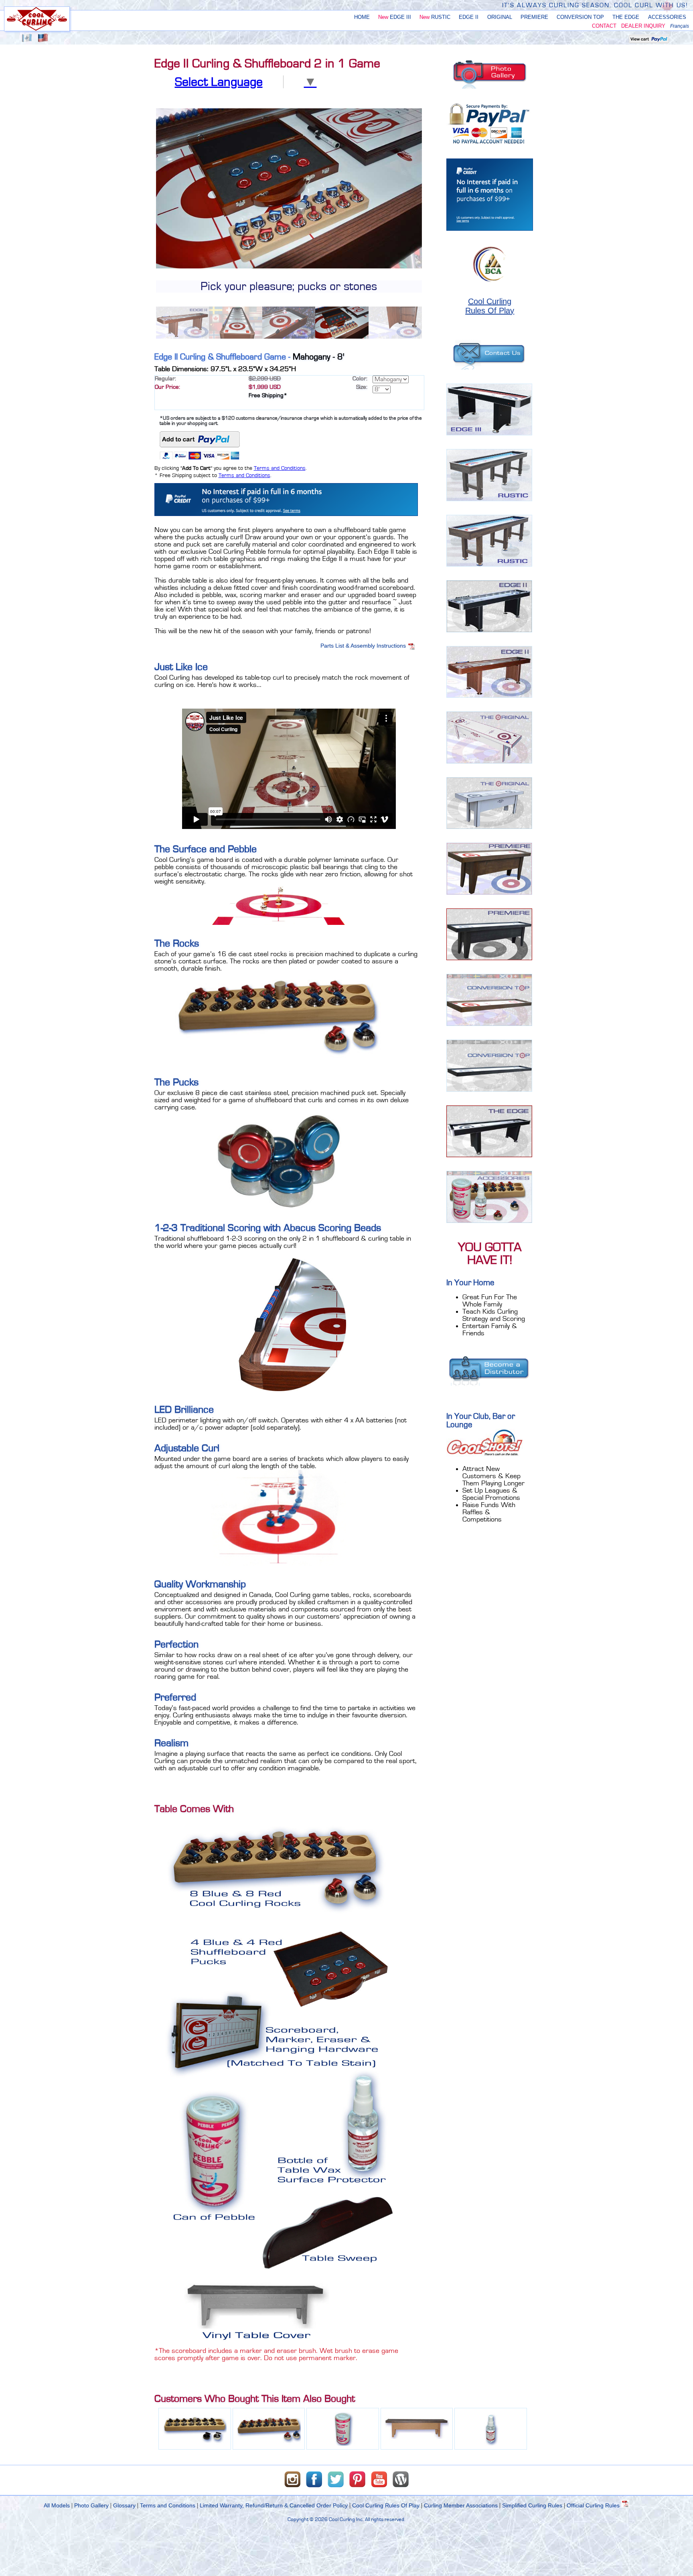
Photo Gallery (91, 2505)
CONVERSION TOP (580, 17)
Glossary (124, 2505)
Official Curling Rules (594, 2505)
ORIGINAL (500, 17)
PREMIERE (534, 17)
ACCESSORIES (667, 17)
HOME (362, 17)
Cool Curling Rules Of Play (386, 2505)
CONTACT (604, 26)
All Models (57, 2505)
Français (680, 26)
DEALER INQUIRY (643, 26)
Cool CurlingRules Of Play (490, 306)
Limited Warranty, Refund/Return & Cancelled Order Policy (274, 2505)
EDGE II (469, 17)
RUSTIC (435, 17)
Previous (144, 223)
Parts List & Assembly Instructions (364, 646)
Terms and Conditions (280, 468)
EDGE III (395, 17)
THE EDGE (626, 17)
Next (434, 223)
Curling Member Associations (461, 2505)
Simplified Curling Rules (532, 2505)
